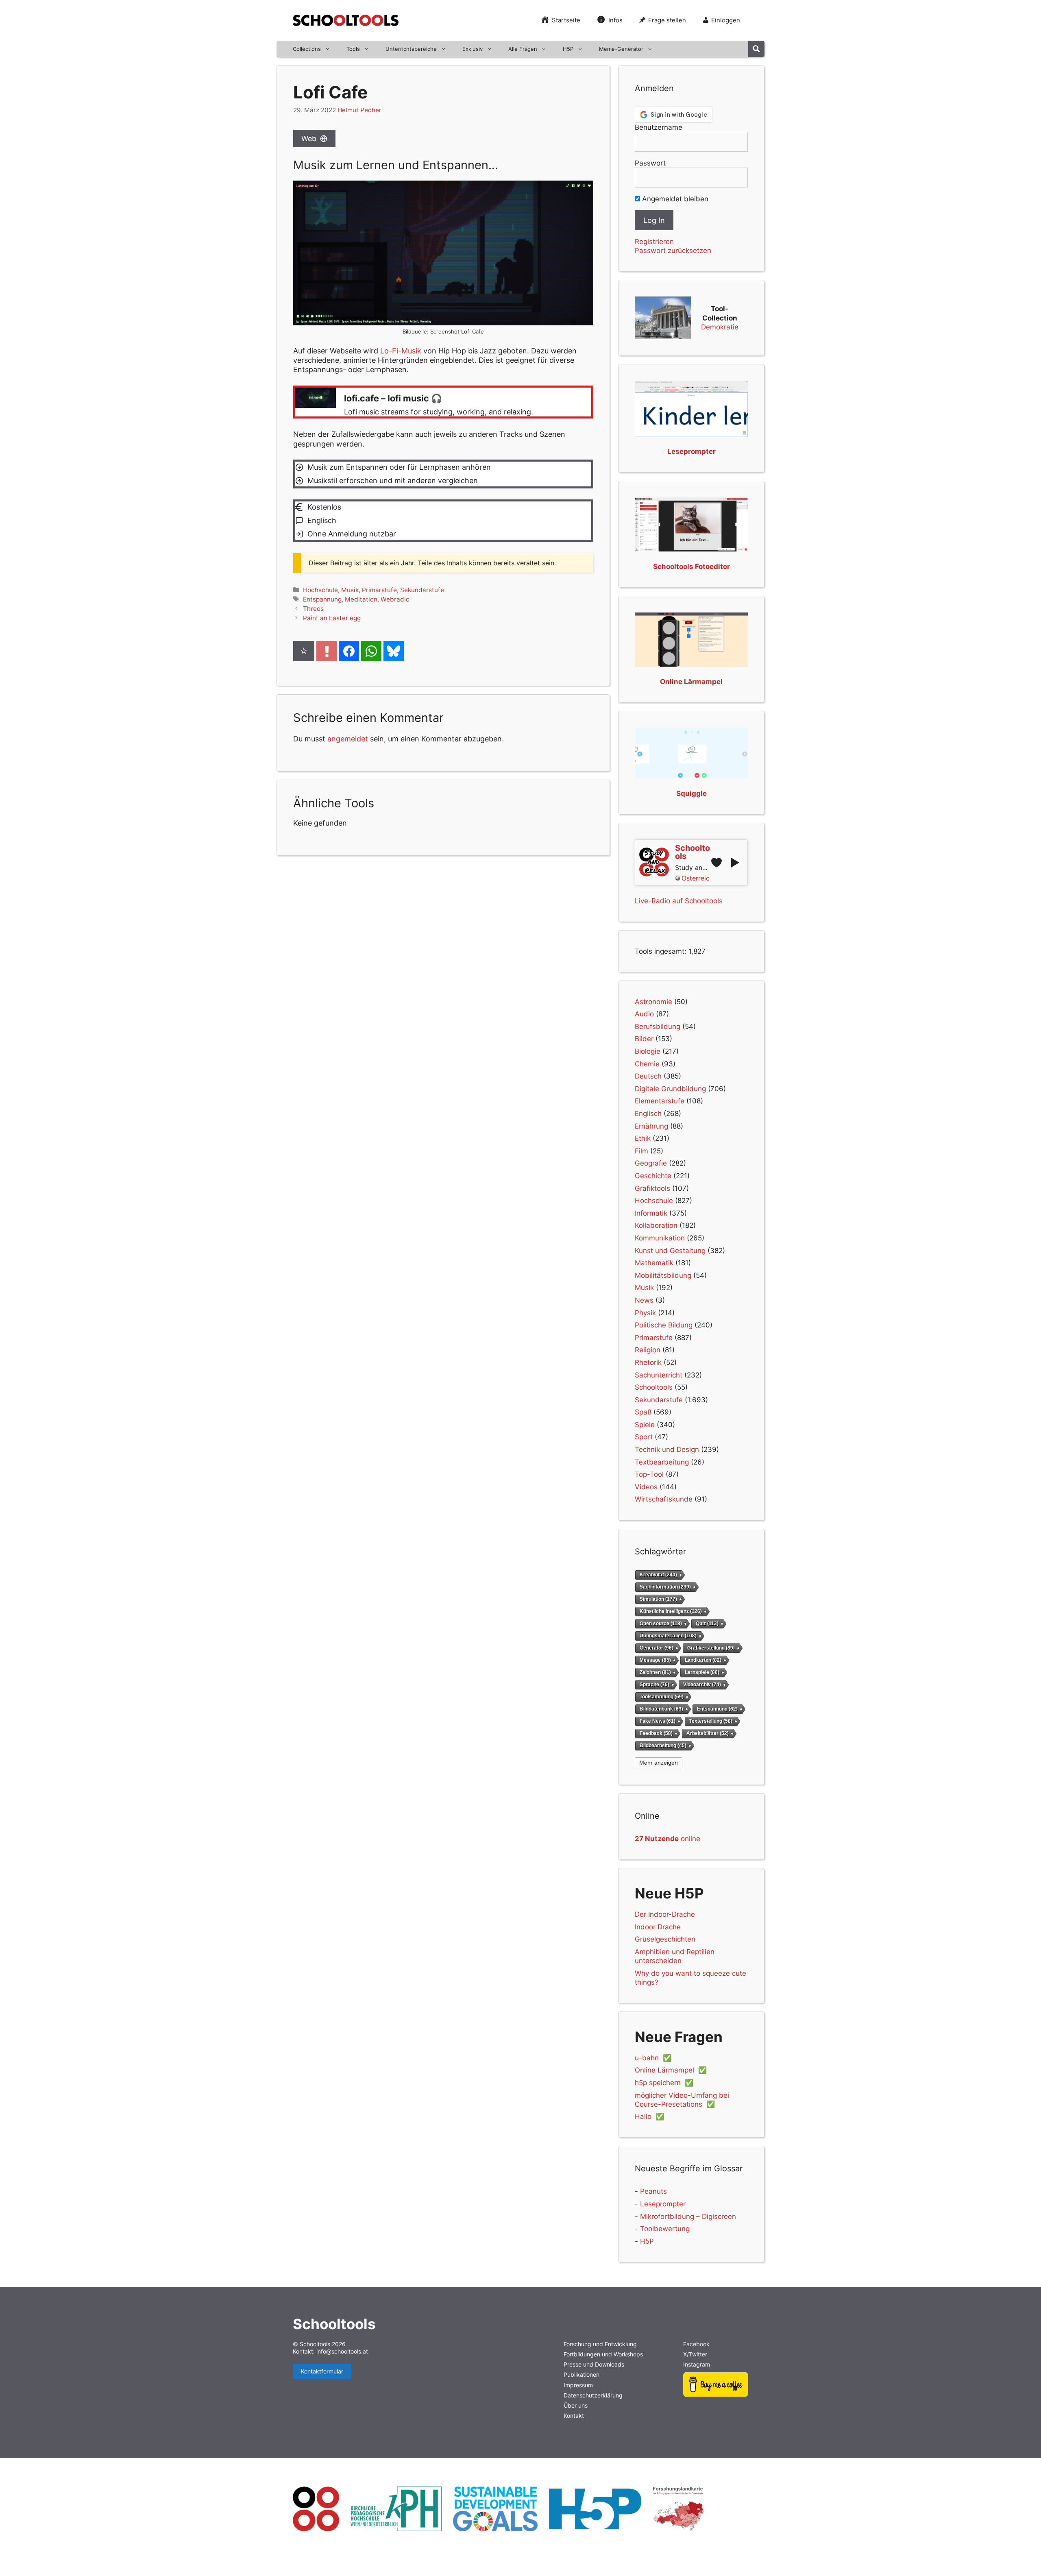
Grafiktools (652, 1188)
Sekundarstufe (422, 590)
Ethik (643, 1138)
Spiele (645, 1425)
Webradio (395, 599)
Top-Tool (649, 1474)
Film (641, 1151)
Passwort (650, 163)
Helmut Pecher (359, 110)
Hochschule (320, 590)
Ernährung (651, 1126)
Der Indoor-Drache (665, 1914)
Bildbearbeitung (663, 1745)
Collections (307, 49)
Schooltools (654, 1387)
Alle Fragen (523, 49)
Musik (350, 590)
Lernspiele (702, 1672)
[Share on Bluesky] (394, 651)
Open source (661, 1624)
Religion (648, 1350)
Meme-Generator (621, 49)
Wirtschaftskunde (664, 1499)
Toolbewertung (665, 2229)
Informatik (651, 1213)
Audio (644, 1014)
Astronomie (653, 1002)
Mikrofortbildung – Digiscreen (688, 2216)
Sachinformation (665, 1587)
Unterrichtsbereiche (411, 49)
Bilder (644, 1039)
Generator (657, 1648)
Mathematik (654, 1263)
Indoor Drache (658, 1927)
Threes (313, 609)
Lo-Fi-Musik (401, 351)
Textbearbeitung (662, 1462)
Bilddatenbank (661, 1709)
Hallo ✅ (649, 2116)
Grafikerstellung (711, 1648)
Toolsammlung (662, 1697)
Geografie (651, 1163)
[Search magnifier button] (756, 49)
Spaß (643, 1412)
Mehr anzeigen (659, 1763)
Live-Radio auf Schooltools (679, 901)
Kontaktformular (322, 2371)
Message (655, 1660)
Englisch (648, 1114)
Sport (644, 1437)
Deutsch (648, 1076)
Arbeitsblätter (708, 1733)
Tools (353, 49)
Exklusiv (473, 49)
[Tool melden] (327, 651)
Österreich (695, 878)
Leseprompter (663, 2204)
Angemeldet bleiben (674, 199)
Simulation (658, 1599)
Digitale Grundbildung (670, 1089)
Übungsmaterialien (668, 1636)
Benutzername (659, 127)
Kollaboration (656, 1225)
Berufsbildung (658, 1026)
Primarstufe (379, 590)
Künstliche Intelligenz (671, 1611)
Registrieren (654, 242)
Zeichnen (655, 1672)
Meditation (361, 599)
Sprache (654, 1684)
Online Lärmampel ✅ (671, 2070)
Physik (645, 1313)
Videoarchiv (702, 1684)
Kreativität (658, 1575)
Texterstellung (711, 1721)
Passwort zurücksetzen (673, 251)
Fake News (658, 1721)
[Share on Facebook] (349, 651)
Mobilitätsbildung (663, 1275)
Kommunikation (660, 1238)
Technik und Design (667, 1449)
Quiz (707, 1624)
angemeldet (348, 739)
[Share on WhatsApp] (371, 651)
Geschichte (653, 1176)
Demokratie (720, 327)
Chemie (647, 1064)
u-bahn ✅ (653, 2058)
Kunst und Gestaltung (670, 1251)
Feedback (656, 1733)
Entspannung (322, 599)
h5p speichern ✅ (664, 2083)
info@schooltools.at (342, 2351)
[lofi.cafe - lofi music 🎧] (443, 402)
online (668, 1839)
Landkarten (703, 1660)
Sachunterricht (659, 1375)
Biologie (648, 1051)
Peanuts (653, 2191)
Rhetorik (648, 1362)
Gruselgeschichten (665, 1939)
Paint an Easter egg (332, 618)
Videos (646, 1487)
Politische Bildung (664, 1325)
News (644, 1300)
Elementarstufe (660, 1101)
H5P (568, 49)
